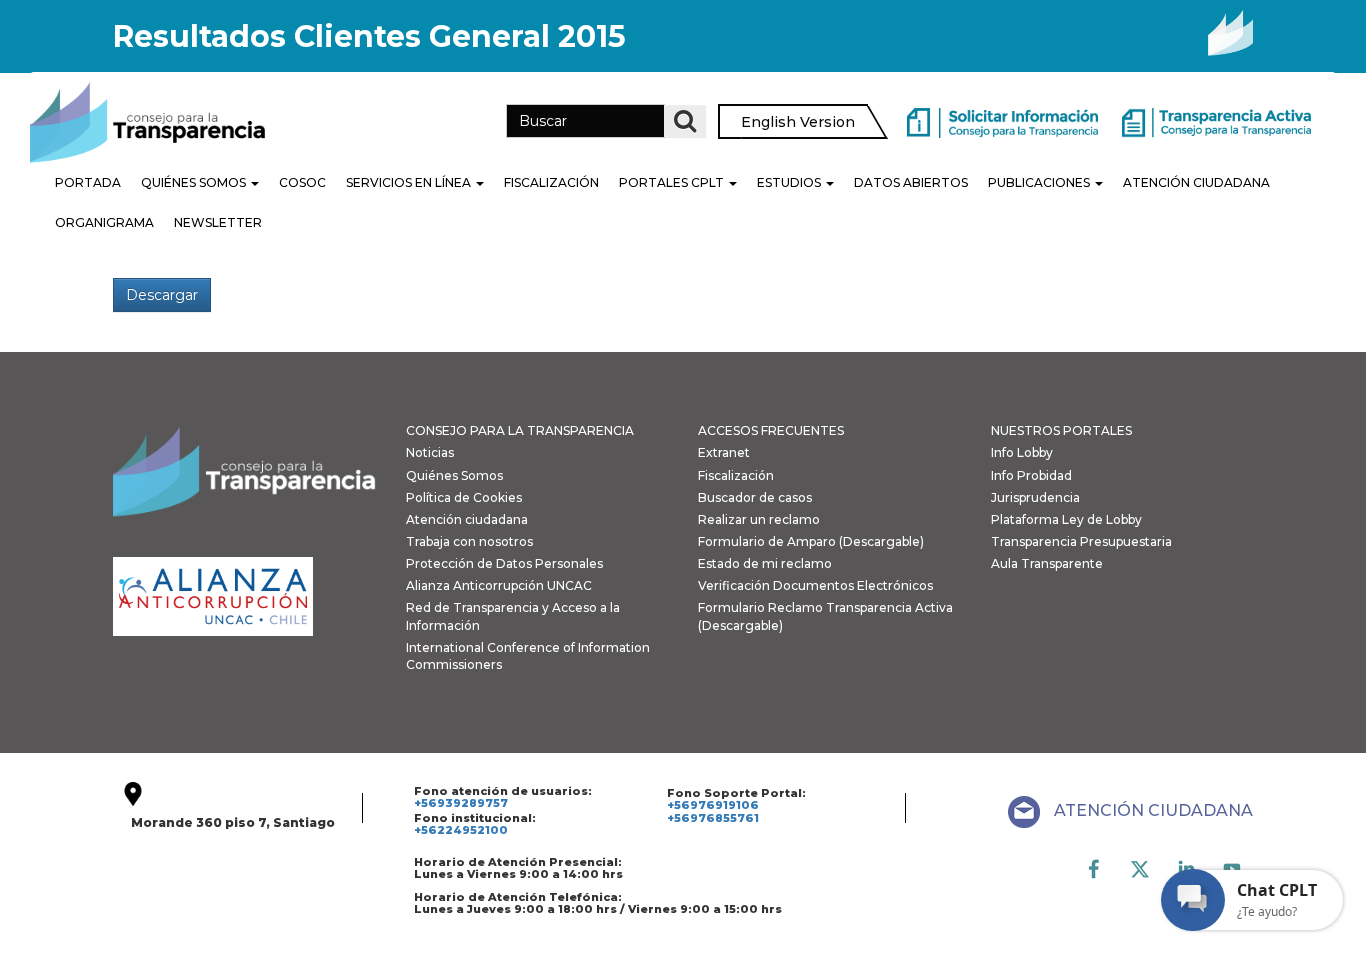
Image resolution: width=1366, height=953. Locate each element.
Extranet (724, 452)
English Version (798, 122)
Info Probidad (1031, 475)
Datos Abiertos (911, 182)
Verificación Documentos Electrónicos (815, 585)
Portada (88, 182)
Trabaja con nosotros (469, 541)
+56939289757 (461, 803)
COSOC (302, 182)
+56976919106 (713, 805)
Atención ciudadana (467, 519)
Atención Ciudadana (1196, 182)
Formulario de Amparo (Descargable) (811, 541)
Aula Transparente (1047, 563)
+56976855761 (713, 818)
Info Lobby (1022, 452)
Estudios (790, 182)
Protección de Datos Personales (504, 563)
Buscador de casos (755, 497)
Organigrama (104, 222)
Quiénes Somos (195, 182)
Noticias (430, 452)
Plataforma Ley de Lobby (1066, 519)
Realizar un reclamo (759, 519)
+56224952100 (461, 830)
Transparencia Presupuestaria (1081, 541)
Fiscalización (551, 182)
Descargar (162, 295)
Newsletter (218, 222)
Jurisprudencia (1035, 497)
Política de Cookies (464, 497)
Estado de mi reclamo (765, 563)
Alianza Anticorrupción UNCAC (499, 585)
